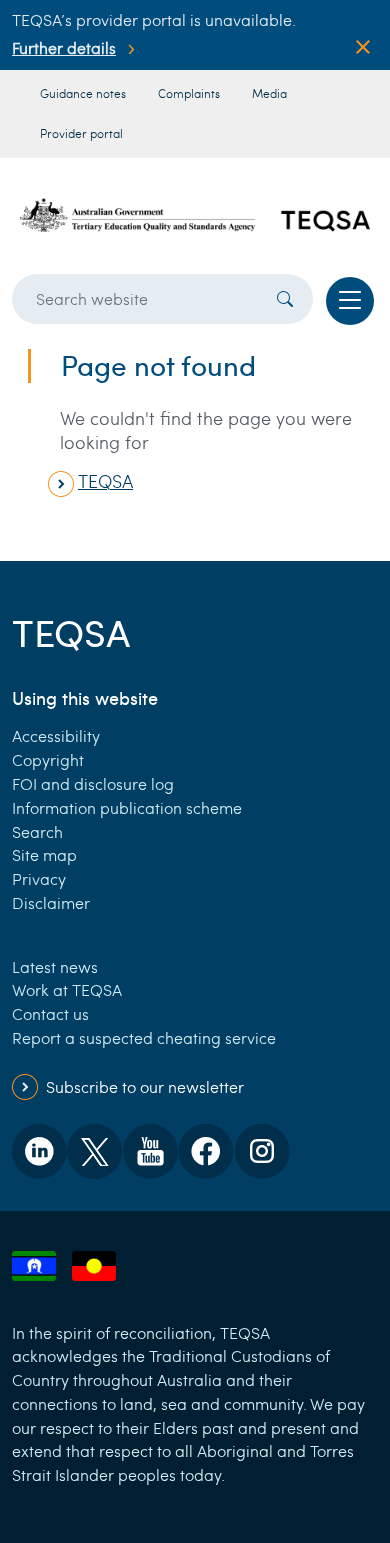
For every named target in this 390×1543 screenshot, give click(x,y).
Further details (64, 47)
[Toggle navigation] (350, 301)
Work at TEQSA (67, 989)
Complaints (189, 93)
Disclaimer (51, 902)
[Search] (285, 299)
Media (269, 93)
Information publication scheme (127, 807)
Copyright (48, 759)
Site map (44, 854)
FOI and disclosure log (93, 783)
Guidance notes (83, 93)
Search (37, 831)
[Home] (195, 215)
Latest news (55, 966)
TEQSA (105, 481)
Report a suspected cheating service (144, 1037)
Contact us (50, 1013)
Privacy (39, 878)
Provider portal (81, 133)
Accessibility (56, 735)
